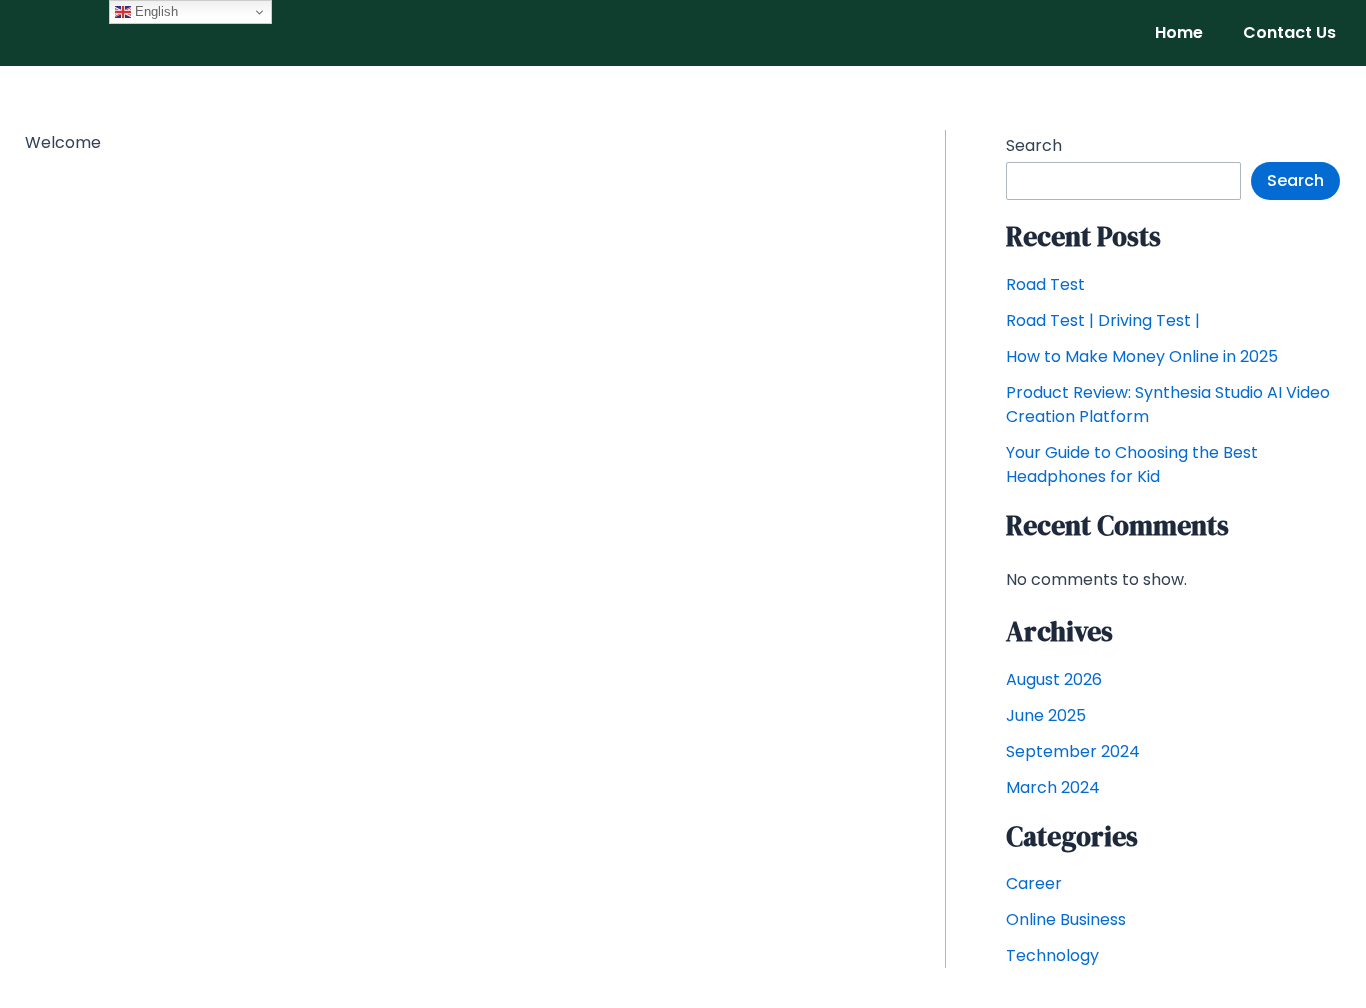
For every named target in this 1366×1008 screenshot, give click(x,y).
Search (1034, 145)
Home (1179, 32)
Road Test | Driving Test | (1103, 320)
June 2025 (1046, 715)
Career (1034, 883)
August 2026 (1054, 679)
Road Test (1045, 284)
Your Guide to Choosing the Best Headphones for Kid (1132, 464)
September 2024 (1073, 751)
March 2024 (1053, 787)
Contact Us (1289, 32)
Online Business (1066, 919)
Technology (1052, 955)
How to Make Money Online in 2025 (1142, 356)
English (154, 11)
